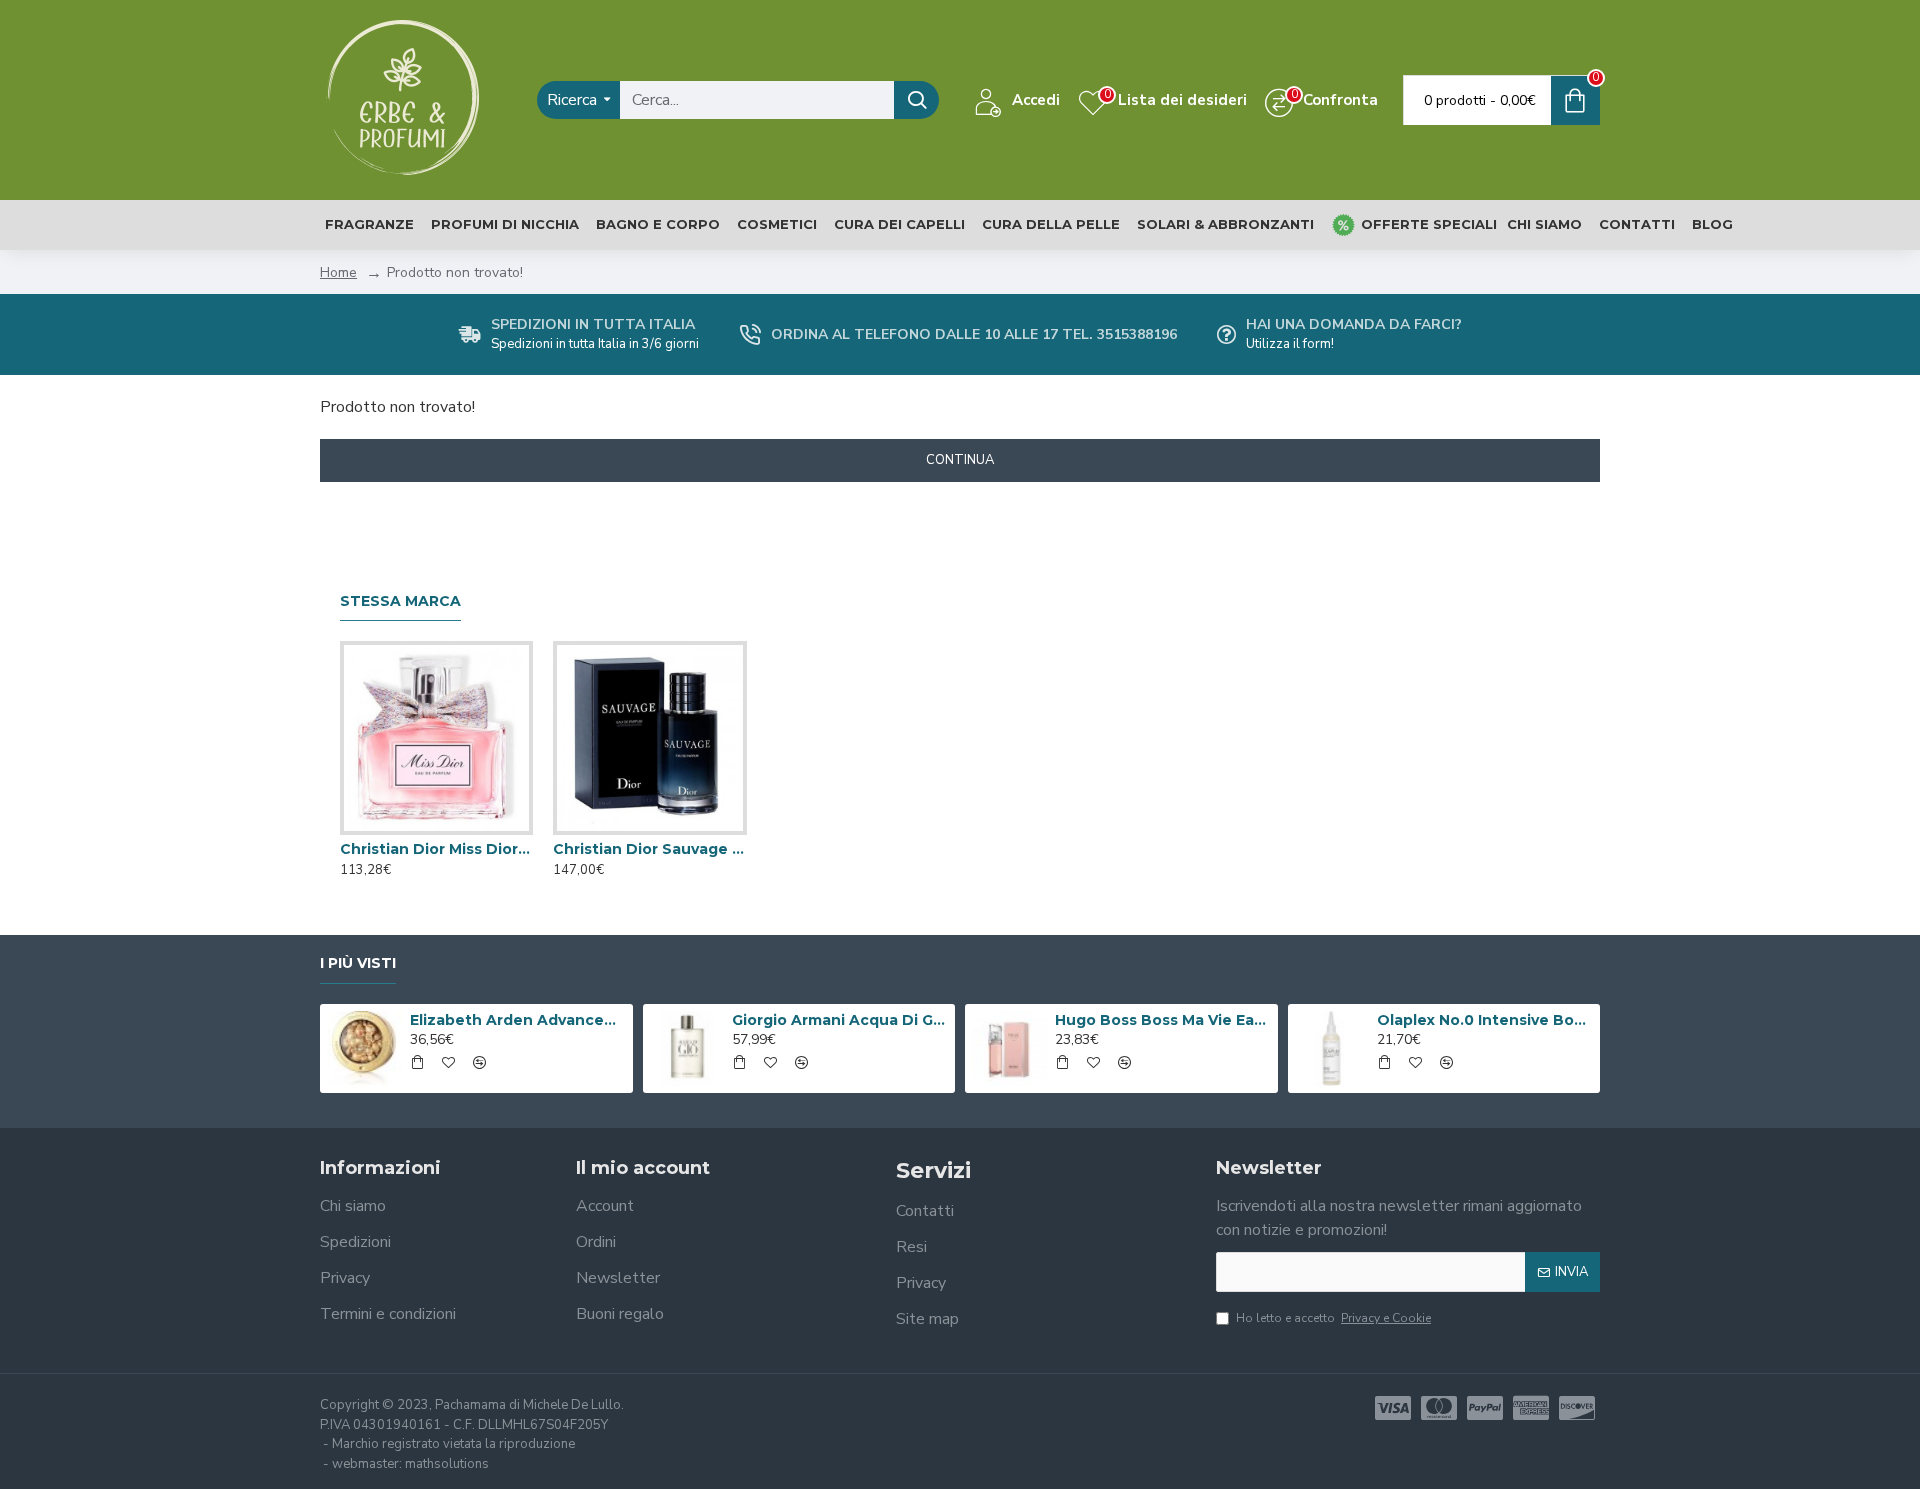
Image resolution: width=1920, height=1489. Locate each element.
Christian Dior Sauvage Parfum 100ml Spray (649, 849)
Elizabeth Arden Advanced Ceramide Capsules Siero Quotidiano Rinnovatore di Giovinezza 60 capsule (518, 1020)
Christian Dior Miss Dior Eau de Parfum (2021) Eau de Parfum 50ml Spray (436, 849)
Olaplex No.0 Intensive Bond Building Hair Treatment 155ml (1485, 1020)
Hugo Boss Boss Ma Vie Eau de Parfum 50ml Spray (1163, 1020)
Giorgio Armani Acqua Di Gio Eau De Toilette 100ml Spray (840, 1020)
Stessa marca (400, 601)
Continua (960, 460)
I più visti (358, 963)
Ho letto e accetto (1333, 1318)
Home (338, 272)
